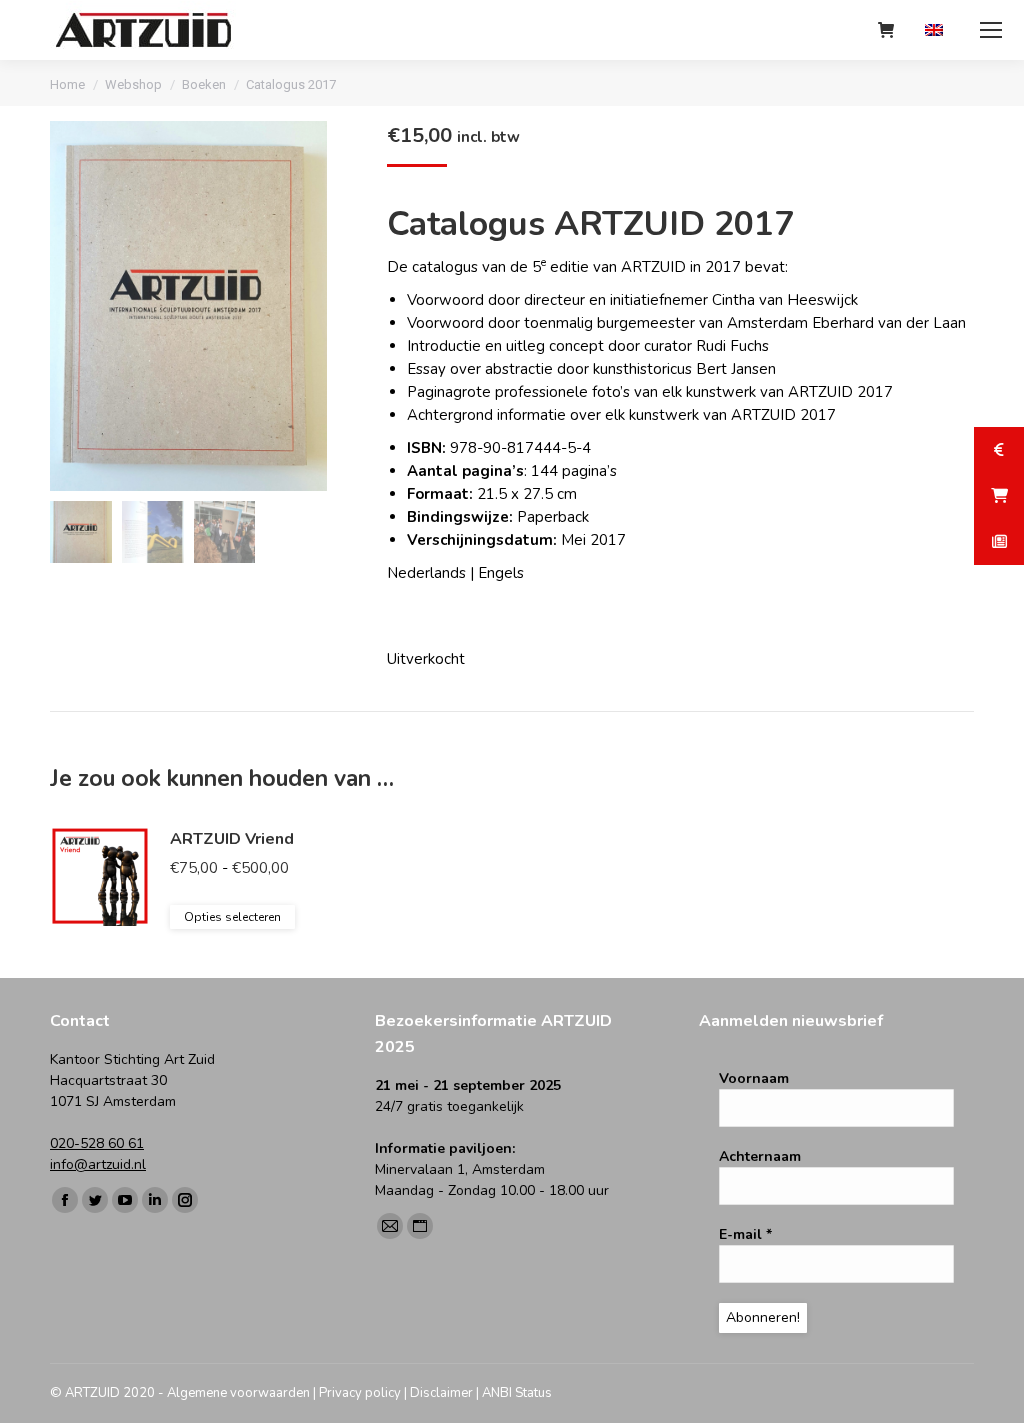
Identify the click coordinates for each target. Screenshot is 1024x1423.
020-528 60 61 (97, 1143)
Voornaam (754, 1078)
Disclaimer (441, 1393)
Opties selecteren (232, 917)
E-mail (745, 1234)
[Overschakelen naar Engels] (936, 30)
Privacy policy (360, 1393)
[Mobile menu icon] (991, 30)
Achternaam (760, 1156)
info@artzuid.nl (98, 1164)
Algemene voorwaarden (238, 1393)
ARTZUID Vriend (232, 839)
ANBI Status (517, 1393)
